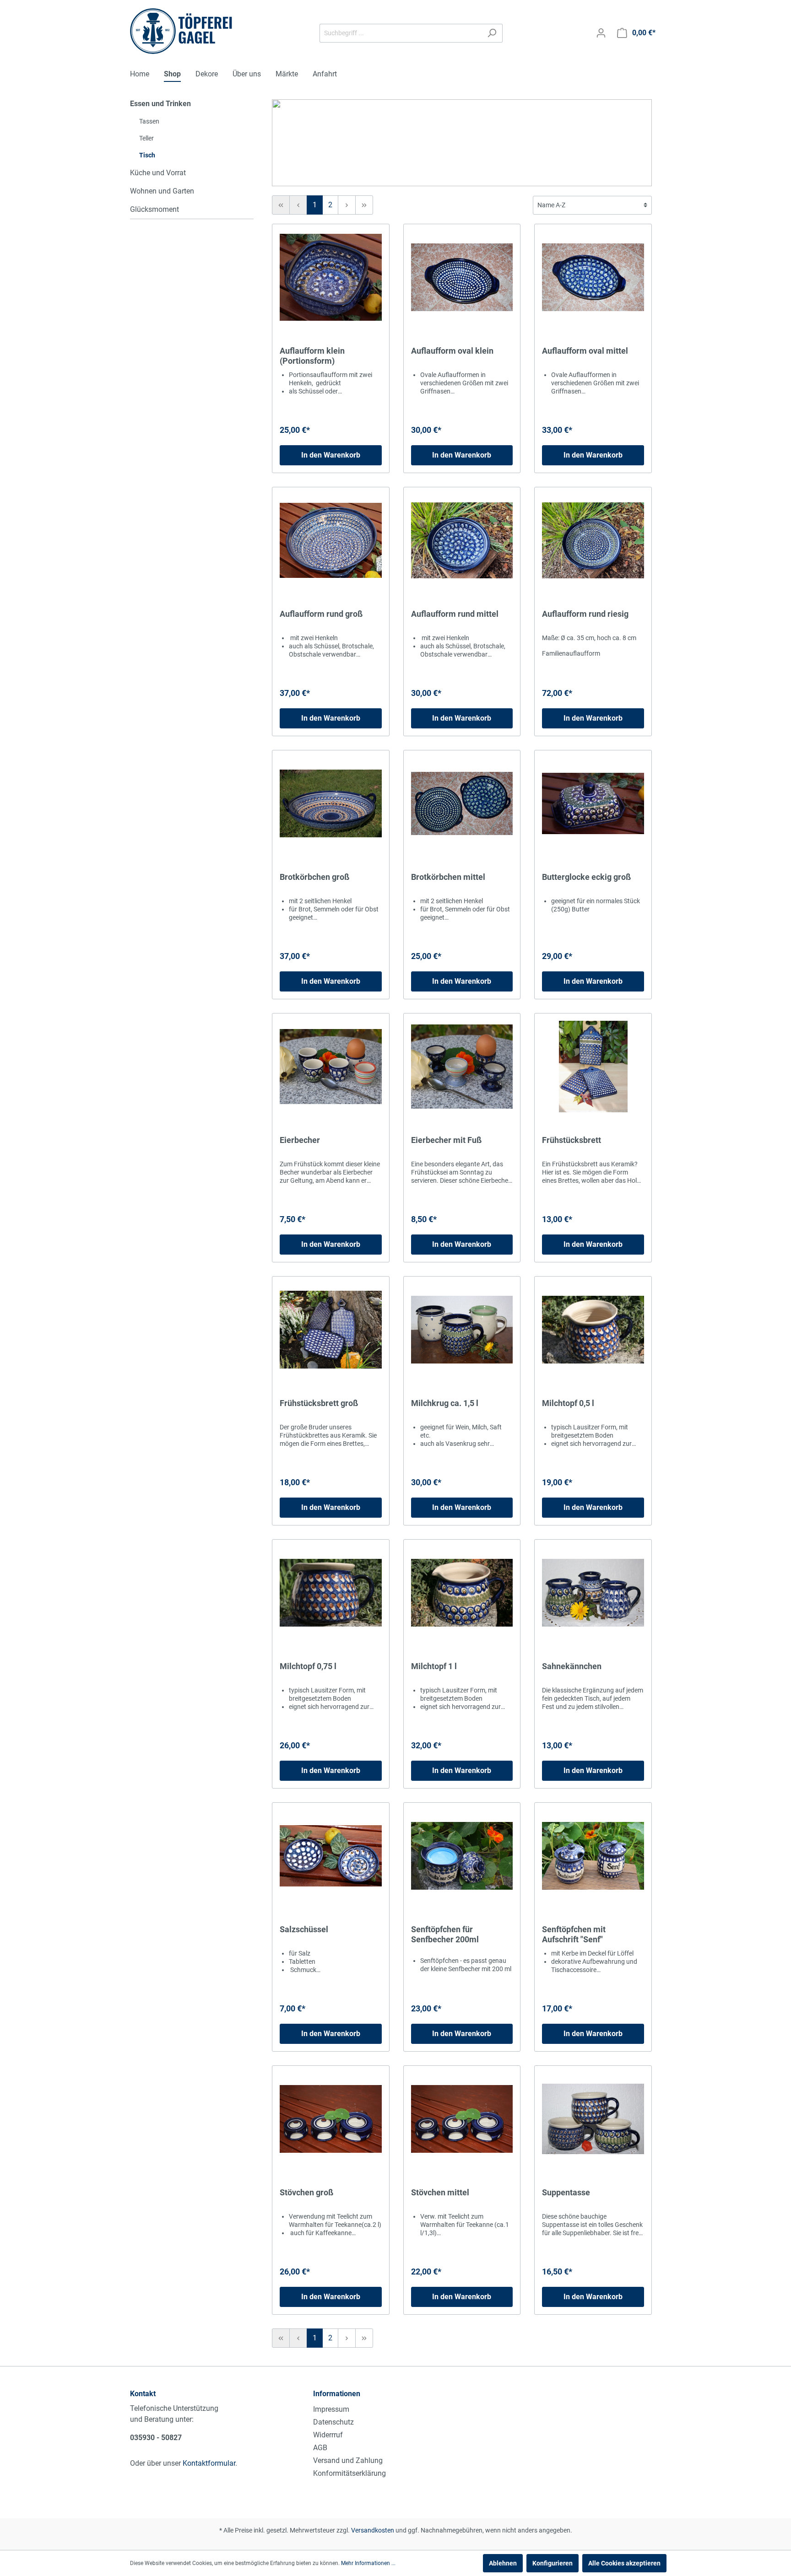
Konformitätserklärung (349, 2473)
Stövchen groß (306, 2192)
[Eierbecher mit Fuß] (462, 1067)
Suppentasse (566, 2192)
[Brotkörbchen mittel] (462, 803)
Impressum (331, 2409)
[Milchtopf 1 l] (462, 1593)
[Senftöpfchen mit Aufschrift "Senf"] (593, 1856)
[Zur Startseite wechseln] (181, 31)
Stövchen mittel (440, 2192)
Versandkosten (373, 2530)
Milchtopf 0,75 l (308, 1666)
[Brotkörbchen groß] (331, 803)
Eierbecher (300, 1140)
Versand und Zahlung (348, 2460)
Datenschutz (333, 2422)
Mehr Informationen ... (368, 2563)
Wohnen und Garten (162, 191)
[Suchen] (492, 33)
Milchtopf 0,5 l (568, 1403)
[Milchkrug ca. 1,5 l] (462, 1330)
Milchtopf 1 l (434, 1666)
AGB (320, 2448)
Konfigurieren (553, 2563)
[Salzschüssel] (331, 1856)
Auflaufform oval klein (452, 351)
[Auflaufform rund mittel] (462, 540)
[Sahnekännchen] (593, 1593)
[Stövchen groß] (331, 2119)
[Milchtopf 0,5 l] (593, 1330)
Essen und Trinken (160, 104)
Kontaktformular (209, 2463)
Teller (146, 138)
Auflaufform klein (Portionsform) (312, 356)
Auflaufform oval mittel (585, 351)
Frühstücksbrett (572, 1140)
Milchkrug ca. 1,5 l (445, 1403)
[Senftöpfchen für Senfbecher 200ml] (462, 1856)
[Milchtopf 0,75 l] (331, 1593)
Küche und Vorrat (158, 173)
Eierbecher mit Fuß (446, 1140)
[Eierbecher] (331, 1067)
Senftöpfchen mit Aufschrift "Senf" (574, 1934)
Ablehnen (503, 2563)
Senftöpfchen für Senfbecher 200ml (445, 1934)
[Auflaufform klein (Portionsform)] (331, 277)
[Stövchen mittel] (462, 2119)
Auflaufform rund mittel (455, 614)
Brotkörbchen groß (314, 877)
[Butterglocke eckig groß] (593, 803)
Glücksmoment (154, 209)
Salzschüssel (304, 1929)
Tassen (149, 121)
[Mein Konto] (601, 33)
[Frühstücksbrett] (593, 1067)
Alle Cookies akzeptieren (624, 2563)
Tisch (147, 155)
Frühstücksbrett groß (319, 1403)
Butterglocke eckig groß (586, 877)
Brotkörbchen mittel (448, 877)
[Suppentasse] (593, 2119)
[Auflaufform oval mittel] (593, 277)
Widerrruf (328, 2435)
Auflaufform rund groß (321, 614)
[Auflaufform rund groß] (331, 540)
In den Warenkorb (331, 455)
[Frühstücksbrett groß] (331, 1330)
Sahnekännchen (572, 1666)
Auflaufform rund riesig (585, 614)
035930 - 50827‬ (156, 2438)
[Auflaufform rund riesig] (593, 540)
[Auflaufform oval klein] (462, 277)
